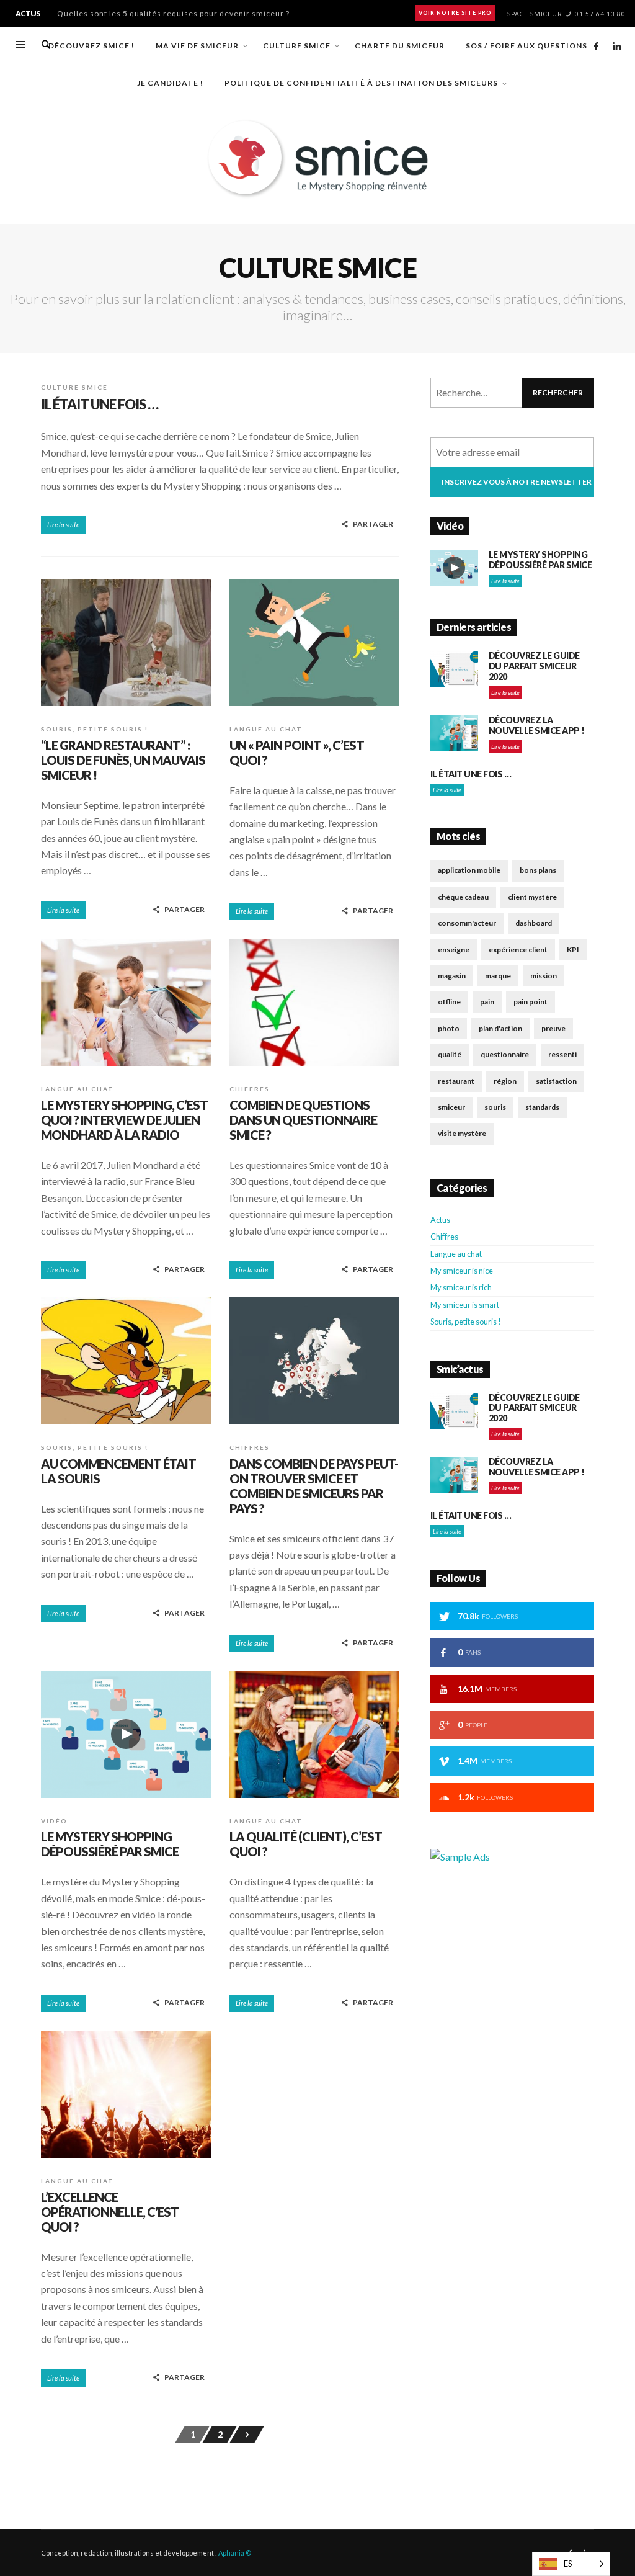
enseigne (454, 950)
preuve (553, 1028)
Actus (440, 1220)
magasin (452, 976)
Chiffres (250, 1089)
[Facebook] (596, 46)
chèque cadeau (463, 897)
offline (449, 1002)
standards (542, 1107)
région (505, 1081)
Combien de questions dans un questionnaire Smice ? (303, 1120)
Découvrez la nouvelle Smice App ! (537, 725)
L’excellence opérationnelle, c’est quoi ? (110, 2212)
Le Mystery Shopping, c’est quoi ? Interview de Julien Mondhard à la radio (124, 1120)
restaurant (456, 1081)
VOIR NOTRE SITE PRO (455, 13)
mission (544, 976)
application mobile (469, 870)
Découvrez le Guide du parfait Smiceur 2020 (534, 666)
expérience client (518, 950)
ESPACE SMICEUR (533, 14)
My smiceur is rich (461, 1287)
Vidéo (54, 1821)
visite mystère (462, 1133)
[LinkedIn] (616, 46)
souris (495, 1107)
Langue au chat (266, 729)
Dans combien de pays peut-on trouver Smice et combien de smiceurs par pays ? (314, 1486)
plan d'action (500, 1028)
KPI (573, 950)
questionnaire (505, 1054)
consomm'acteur (467, 923)
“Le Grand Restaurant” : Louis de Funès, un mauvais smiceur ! (177, 13)
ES (568, 2564)
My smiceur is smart (465, 1305)
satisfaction (556, 1081)
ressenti (562, 1054)
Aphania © (235, 2553)
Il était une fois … (100, 404)
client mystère (532, 897)
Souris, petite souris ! (95, 729)
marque (498, 976)
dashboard (534, 923)
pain (487, 1002)
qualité (450, 1054)
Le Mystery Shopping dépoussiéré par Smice (110, 1844)
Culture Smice (74, 387)
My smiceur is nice (462, 1271)
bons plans (538, 870)
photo (449, 1028)
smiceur (451, 1107)
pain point (531, 1002)
